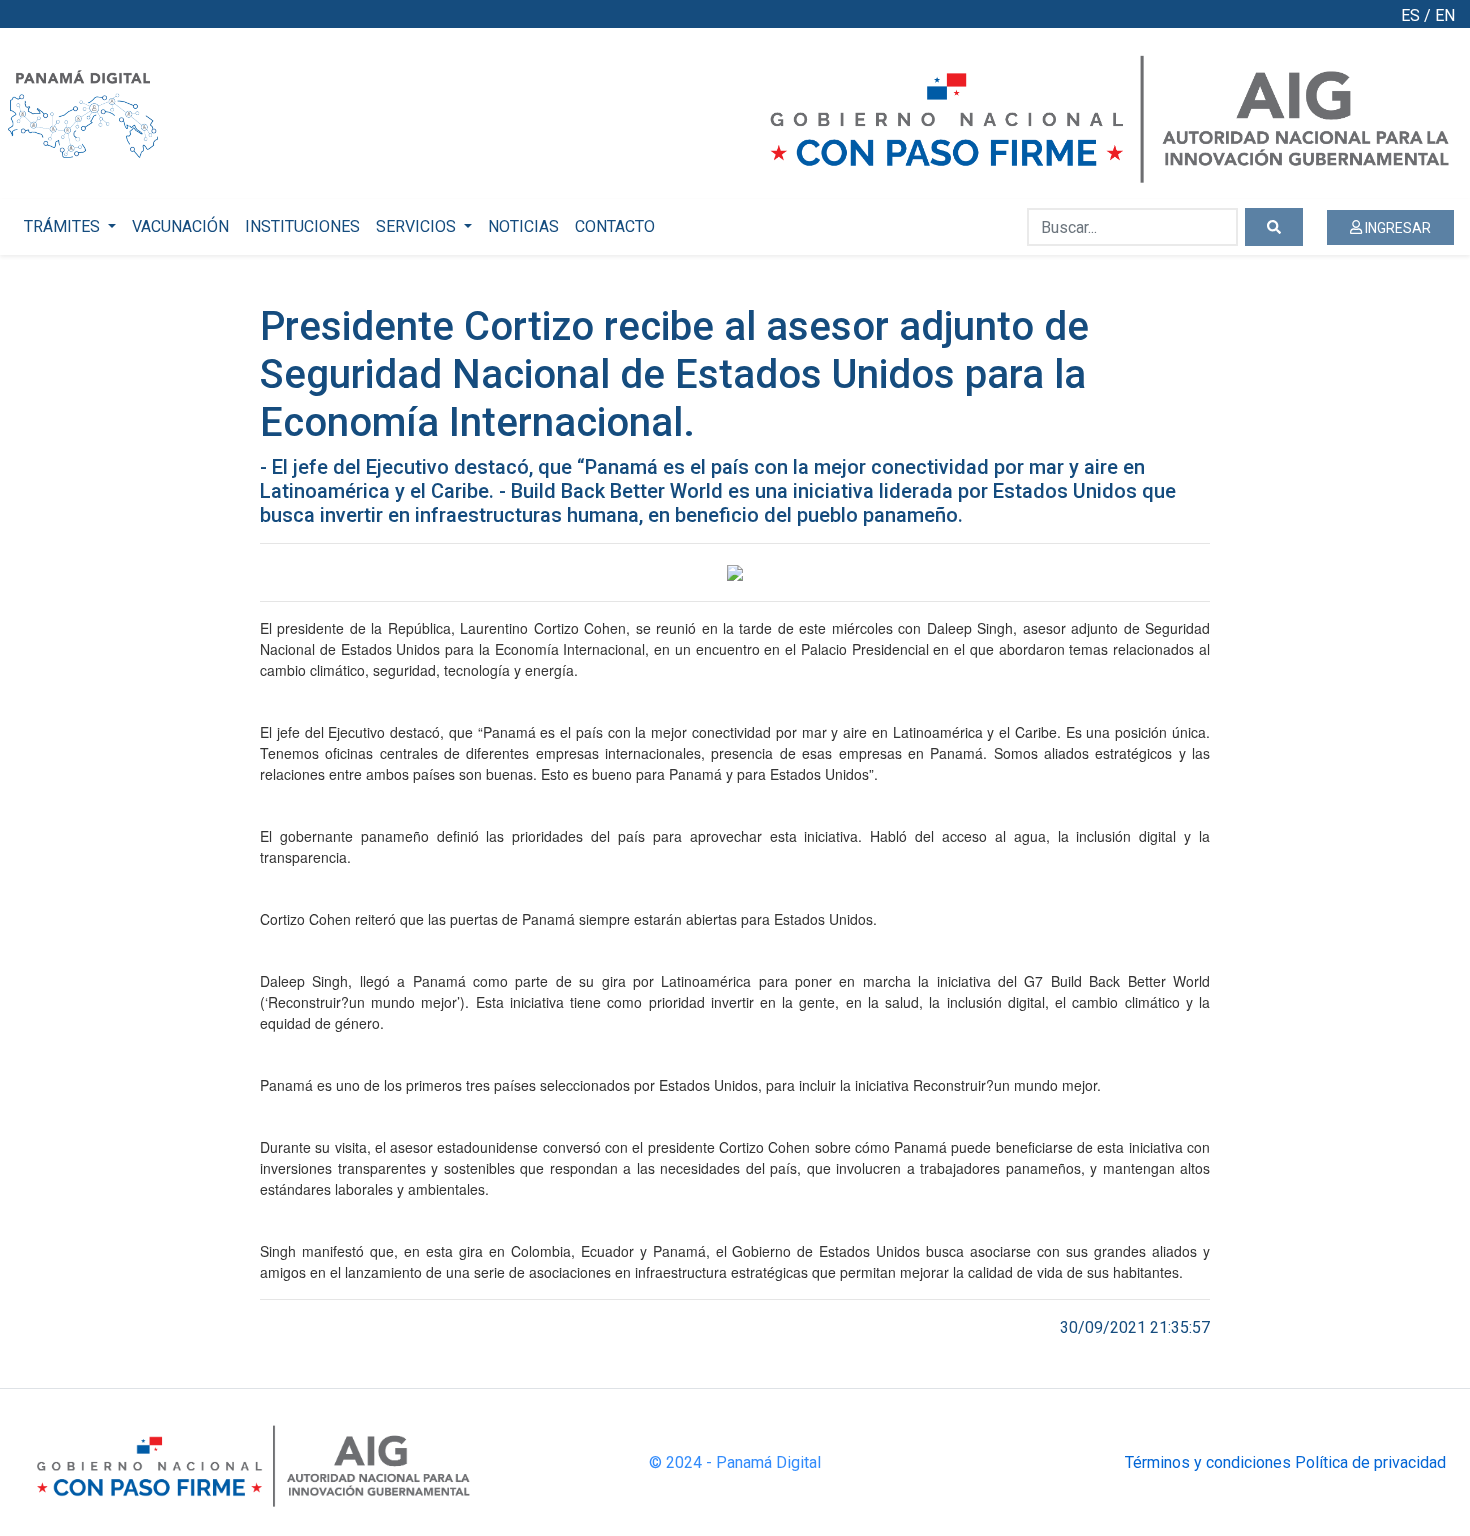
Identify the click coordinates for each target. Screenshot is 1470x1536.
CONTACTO (615, 226)
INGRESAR (1396, 228)
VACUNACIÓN (180, 226)
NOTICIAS (523, 226)
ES (1410, 15)
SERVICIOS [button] (418, 226)
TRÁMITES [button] (64, 226)
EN (1445, 15)
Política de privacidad (1370, 1462)
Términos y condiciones (1208, 1462)
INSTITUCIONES (302, 226)
